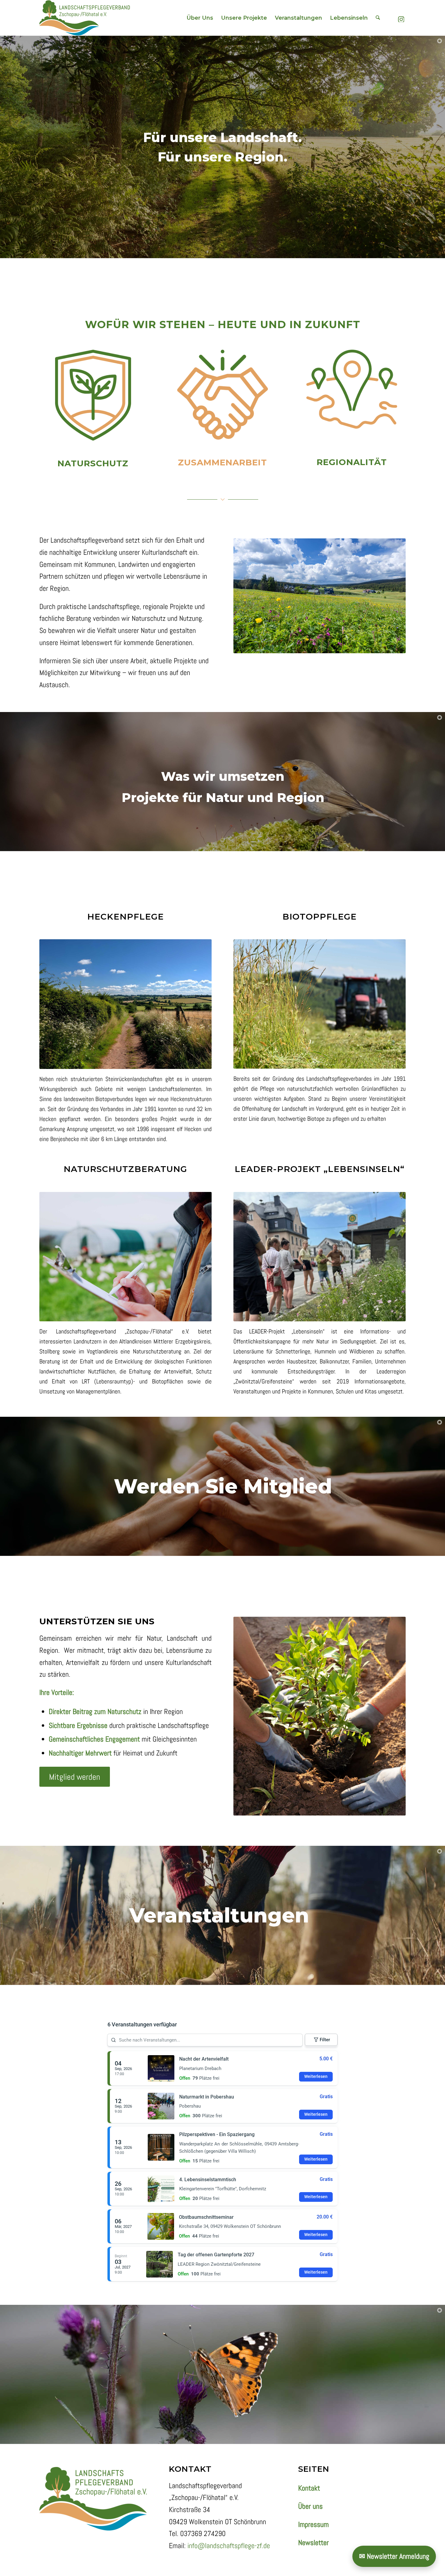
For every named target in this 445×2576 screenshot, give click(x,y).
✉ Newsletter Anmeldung (394, 2556)
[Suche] (378, 18)
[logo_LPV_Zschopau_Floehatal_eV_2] (85, 18)
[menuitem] (200, 18)
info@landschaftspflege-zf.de (229, 2546)
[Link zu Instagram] (401, 18)
